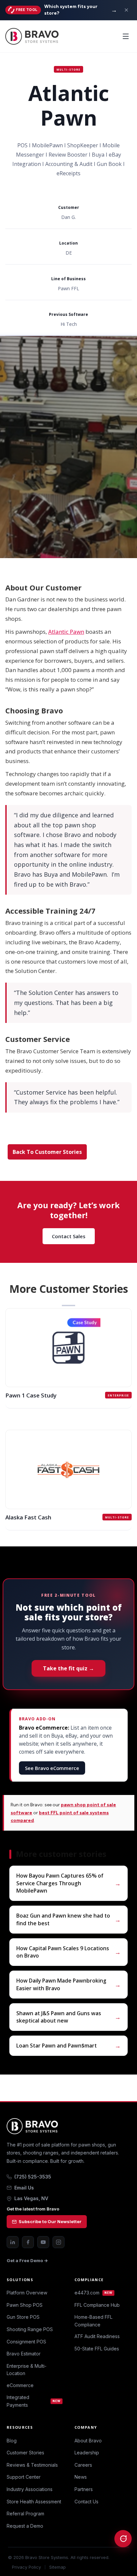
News (81, 2477)
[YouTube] (43, 2242)
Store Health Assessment (34, 2502)
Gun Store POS (23, 2317)
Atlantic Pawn (66, 632)
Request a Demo (25, 2526)
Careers (83, 2465)
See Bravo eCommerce (52, 1768)
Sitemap (58, 2567)
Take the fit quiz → (68, 1668)
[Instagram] (59, 2242)
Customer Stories (25, 2453)
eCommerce (20, 2385)
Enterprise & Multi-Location (27, 2370)
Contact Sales (69, 1236)
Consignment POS (26, 2342)
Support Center (24, 2477)
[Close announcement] (126, 10)
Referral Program (25, 2514)
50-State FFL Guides (97, 2349)
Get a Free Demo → (27, 2260)
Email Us (24, 2188)
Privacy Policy (26, 2567)
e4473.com (93, 2293)
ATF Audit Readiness (97, 2336)
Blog (12, 2441)
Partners (84, 2489)
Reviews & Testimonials (32, 2465)
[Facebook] (28, 2242)
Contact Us (86, 2502)
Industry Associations (30, 2489)
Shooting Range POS (30, 2329)
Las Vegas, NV (31, 2198)
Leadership (87, 2453)
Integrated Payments (34, 2401)
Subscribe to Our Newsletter (50, 2221)
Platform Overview (27, 2293)
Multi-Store (68, 69)
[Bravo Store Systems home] (68, 2126)
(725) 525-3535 (33, 2177)
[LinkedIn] (13, 2242)
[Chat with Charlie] (123, 2539)
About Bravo (88, 2441)
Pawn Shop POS (25, 2305)
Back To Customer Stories (47, 1152)
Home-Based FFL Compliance (93, 2321)
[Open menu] (126, 36)
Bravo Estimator (24, 2354)
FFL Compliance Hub (97, 2305)
